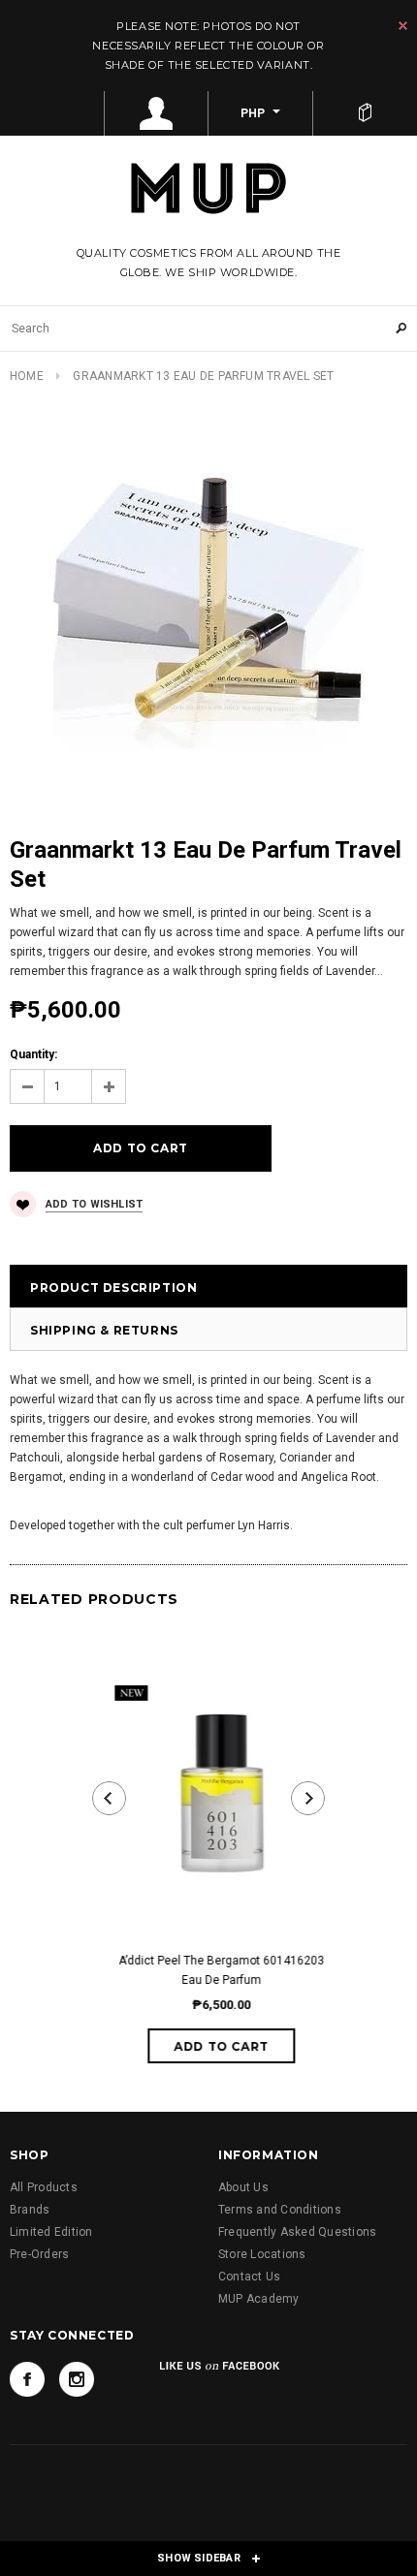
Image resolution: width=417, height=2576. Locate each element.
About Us (243, 2187)
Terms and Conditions (280, 2210)
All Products (44, 2187)
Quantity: (33, 1054)
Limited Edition (51, 2232)
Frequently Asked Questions (297, 2232)
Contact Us (249, 2277)
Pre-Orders (39, 2254)
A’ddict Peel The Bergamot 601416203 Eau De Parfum (208, 1970)
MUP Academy (259, 2299)
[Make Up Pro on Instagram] (77, 2379)
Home (27, 376)
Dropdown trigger (157, 113)
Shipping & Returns (104, 1330)
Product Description (113, 1288)
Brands (30, 2210)
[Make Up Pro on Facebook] (27, 2379)
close (403, 26)
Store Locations (262, 2254)
